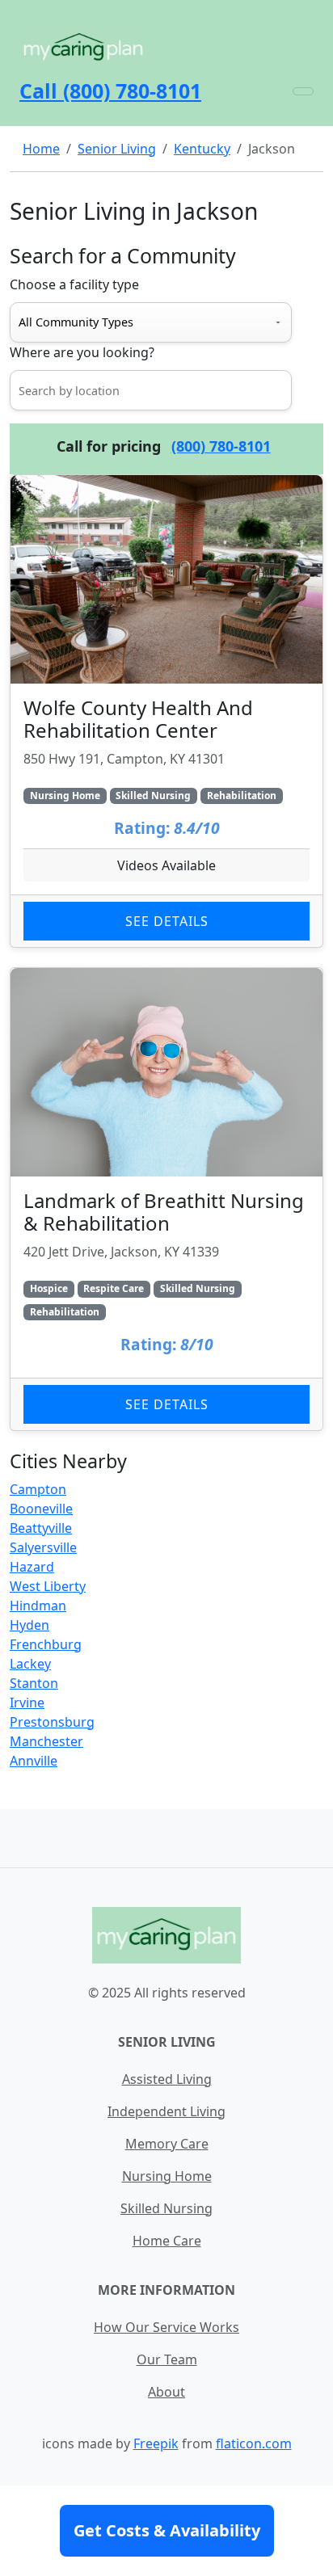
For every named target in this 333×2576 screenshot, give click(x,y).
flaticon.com (254, 2443)
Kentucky (202, 149)
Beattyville (41, 1528)
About (166, 2392)
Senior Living (117, 149)
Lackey (30, 1664)
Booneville (41, 1509)
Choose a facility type (74, 284)
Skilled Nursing (166, 2208)
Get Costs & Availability (167, 2530)
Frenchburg (46, 1644)
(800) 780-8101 (221, 446)
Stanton (34, 1683)
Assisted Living (167, 2079)
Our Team (167, 2359)
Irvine (27, 1703)
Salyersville (43, 1547)
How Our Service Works (166, 2327)
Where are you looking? (82, 352)
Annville (34, 1761)
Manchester (46, 1741)
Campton (38, 1489)
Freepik (156, 2443)
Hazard (32, 1567)
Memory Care (167, 2144)
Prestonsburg (52, 1722)
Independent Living (166, 2111)
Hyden (30, 1625)
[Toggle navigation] (303, 91)
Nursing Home (167, 2176)
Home (41, 149)
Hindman (38, 1606)
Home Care (167, 2241)
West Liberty (48, 1586)
